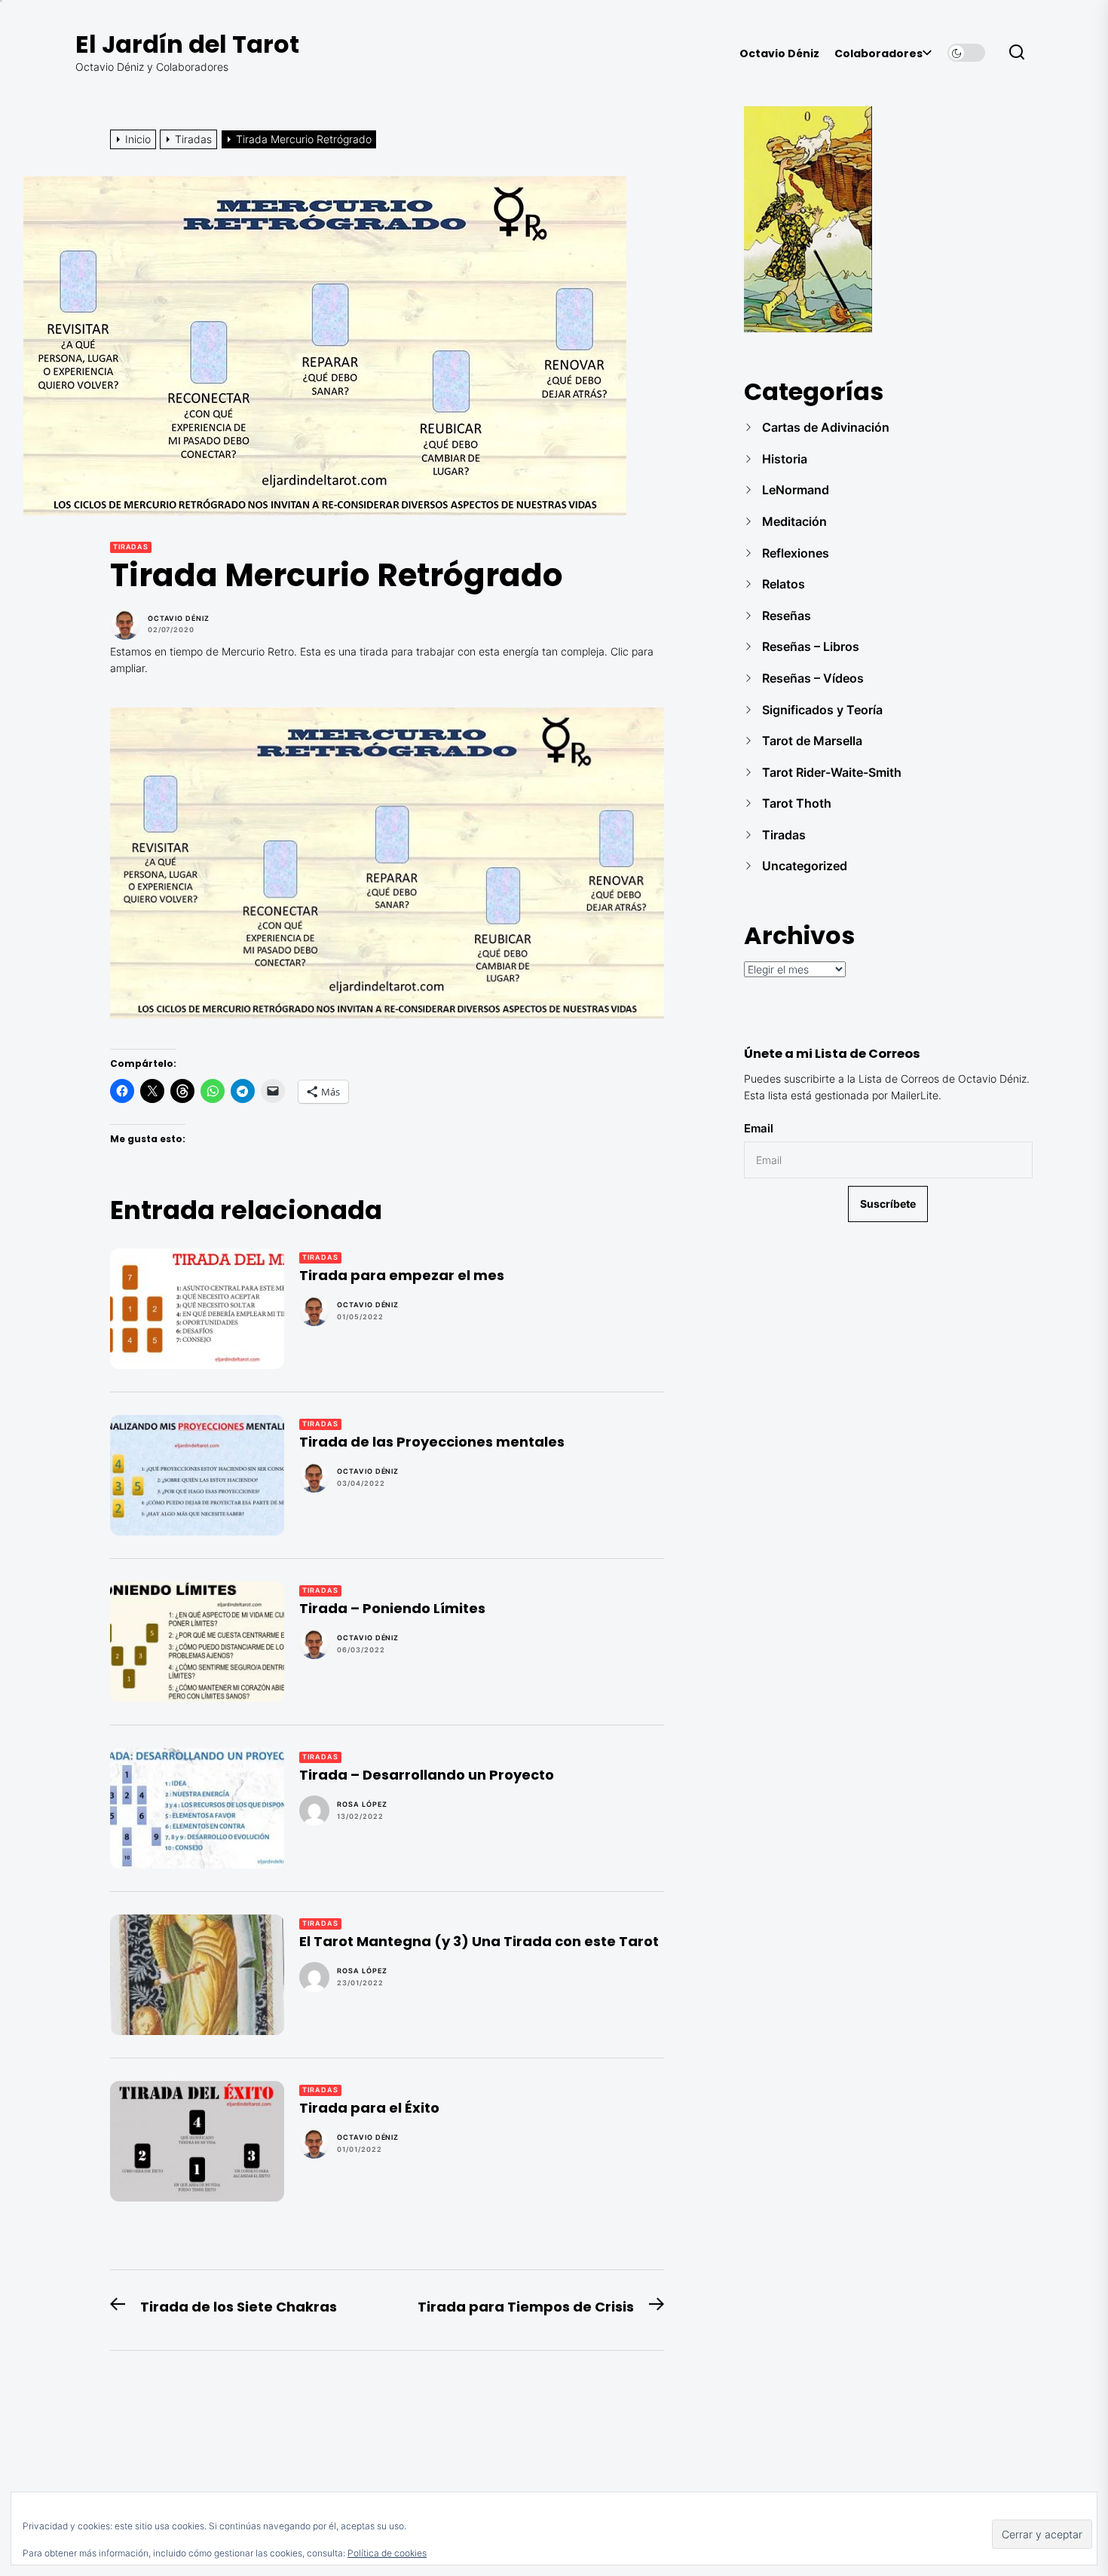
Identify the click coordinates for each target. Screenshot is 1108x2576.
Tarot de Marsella (812, 741)
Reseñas (787, 616)
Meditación (794, 521)
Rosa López (362, 1804)
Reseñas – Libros (811, 646)
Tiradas (131, 547)
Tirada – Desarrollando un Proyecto (427, 1775)
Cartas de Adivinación (826, 427)
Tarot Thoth (797, 803)
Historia (785, 459)
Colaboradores (878, 54)
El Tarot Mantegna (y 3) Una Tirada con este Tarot (479, 1941)
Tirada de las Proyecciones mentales (432, 1442)
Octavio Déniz (779, 54)
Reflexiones (796, 553)
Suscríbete (888, 1204)
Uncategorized (805, 866)
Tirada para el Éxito (369, 2108)
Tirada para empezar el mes (402, 1275)
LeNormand (796, 490)
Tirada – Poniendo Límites (392, 1608)
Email (759, 1128)
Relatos (784, 584)
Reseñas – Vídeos (813, 678)
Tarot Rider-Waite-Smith (832, 772)
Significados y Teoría (822, 710)
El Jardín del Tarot (187, 44)
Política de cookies (387, 2553)
